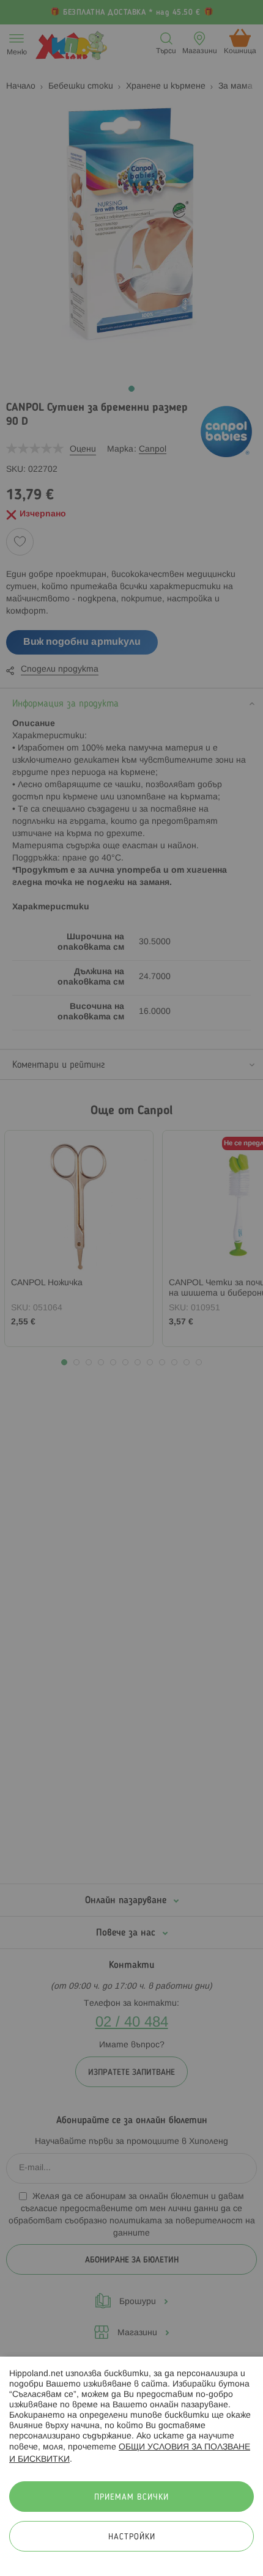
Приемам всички (131, 2497)
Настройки (132, 2537)
